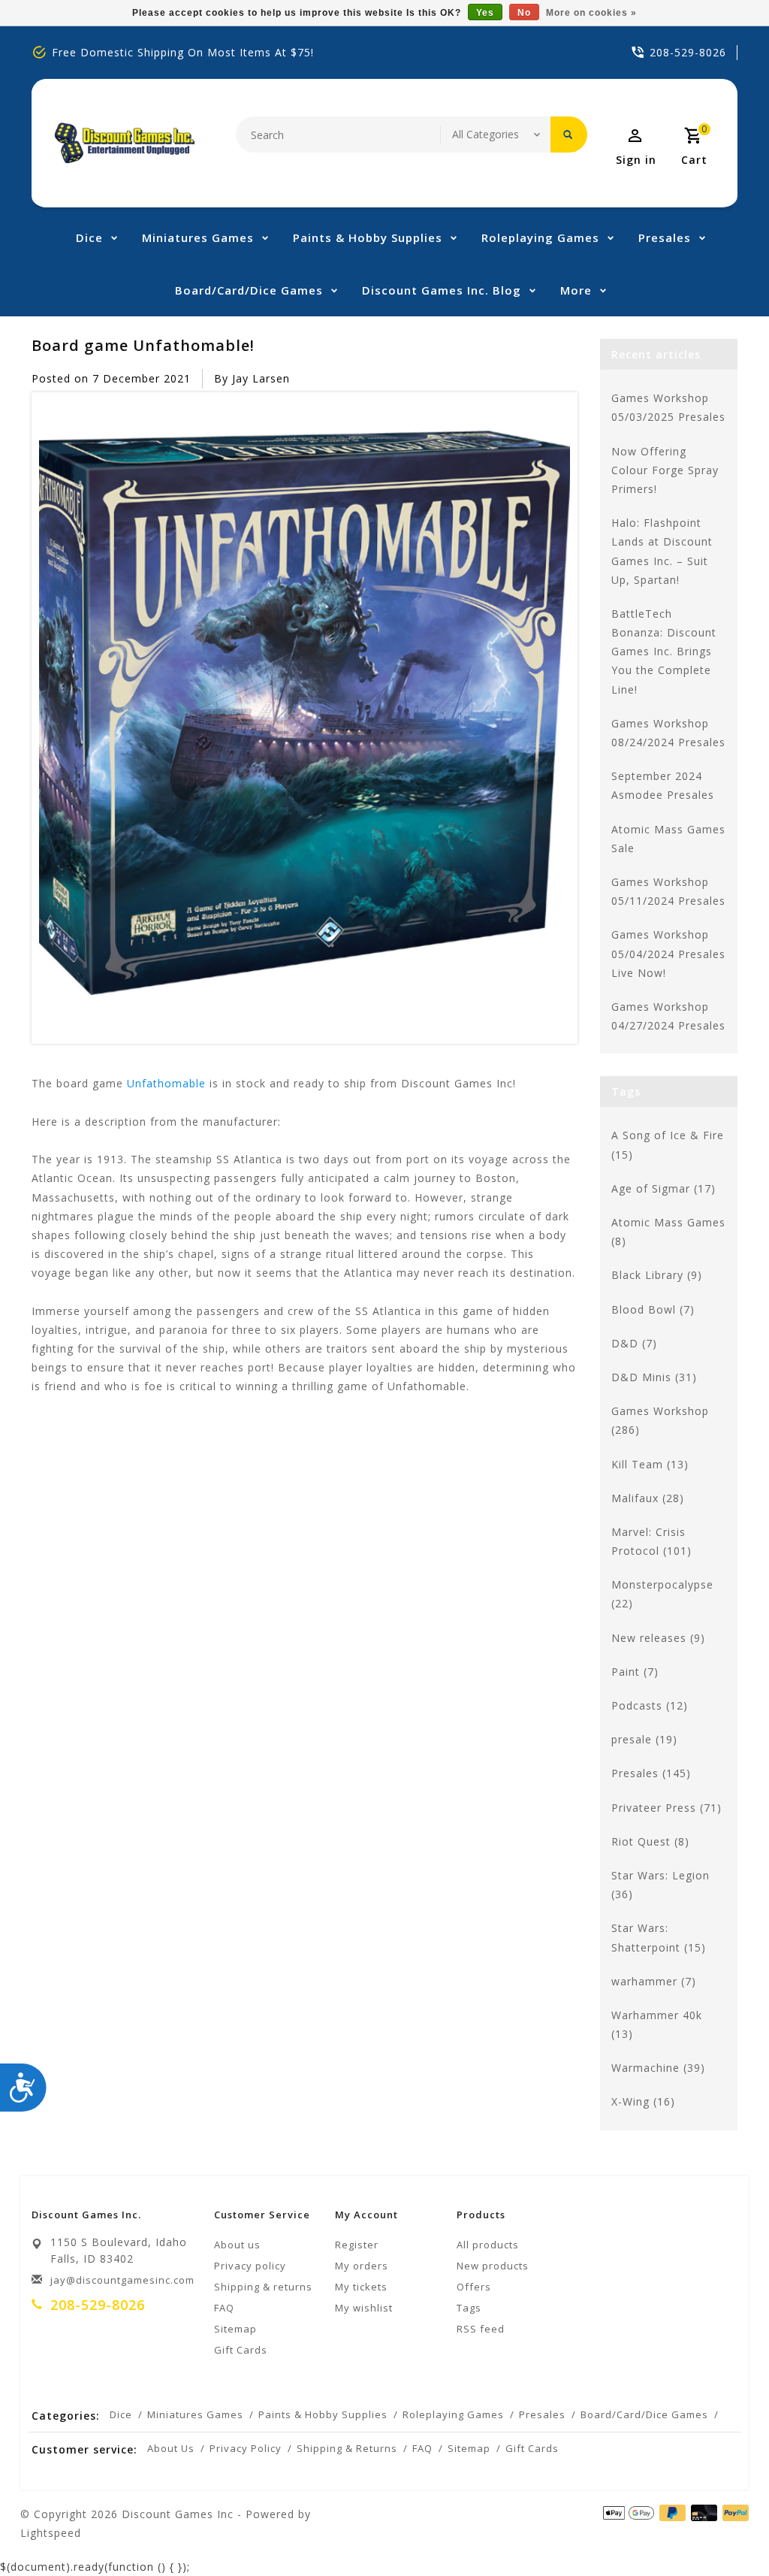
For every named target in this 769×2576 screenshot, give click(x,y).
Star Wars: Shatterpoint (659, 1937)
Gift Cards (241, 2350)
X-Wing (643, 2101)
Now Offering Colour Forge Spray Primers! (665, 470)
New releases (658, 1638)
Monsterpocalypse (662, 1594)
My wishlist (364, 2308)
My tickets (361, 2287)
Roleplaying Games (540, 237)
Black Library (657, 1275)
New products (493, 2266)
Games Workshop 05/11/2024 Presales (668, 891)
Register (357, 2245)
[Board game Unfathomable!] (305, 718)
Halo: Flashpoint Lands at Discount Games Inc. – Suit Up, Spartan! (662, 551)
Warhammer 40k (657, 2024)
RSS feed (481, 2329)
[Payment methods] (733, 2513)
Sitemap (235, 2329)
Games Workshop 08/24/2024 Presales (668, 733)
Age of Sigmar (663, 1188)
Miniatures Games (198, 237)
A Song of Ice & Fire (668, 1144)
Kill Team (650, 1464)
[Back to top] (724, 2531)
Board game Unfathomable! (143, 345)
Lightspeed (51, 2533)
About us (237, 2245)
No (524, 13)
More (576, 290)
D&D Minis (654, 1377)
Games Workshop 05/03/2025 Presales (668, 407)
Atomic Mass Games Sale (668, 839)
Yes (485, 13)
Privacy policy (250, 2266)
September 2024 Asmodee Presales (663, 785)
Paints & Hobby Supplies (368, 237)
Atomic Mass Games (668, 1232)
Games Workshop (660, 1420)
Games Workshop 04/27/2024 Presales (668, 1016)
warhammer (654, 1981)
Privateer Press (666, 1808)
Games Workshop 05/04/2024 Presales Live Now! (668, 953)
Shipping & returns (263, 2287)
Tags (469, 2308)
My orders (362, 2266)
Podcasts (650, 1705)
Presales (665, 237)
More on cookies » (591, 13)
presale (644, 1739)
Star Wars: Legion (660, 1885)
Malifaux (648, 1498)
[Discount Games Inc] (124, 143)
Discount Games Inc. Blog (442, 290)
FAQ (224, 2308)
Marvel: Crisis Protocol (651, 1541)
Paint (635, 1672)
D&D (634, 1343)
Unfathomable (166, 1083)
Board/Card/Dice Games (249, 290)
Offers (474, 2287)
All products (488, 2245)
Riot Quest (650, 1841)
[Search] (569, 135)
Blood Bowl (653, 1309)
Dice (89, 237)
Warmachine (658, 2068)
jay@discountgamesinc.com (122, 2280)
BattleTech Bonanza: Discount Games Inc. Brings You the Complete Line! (664, 652)
